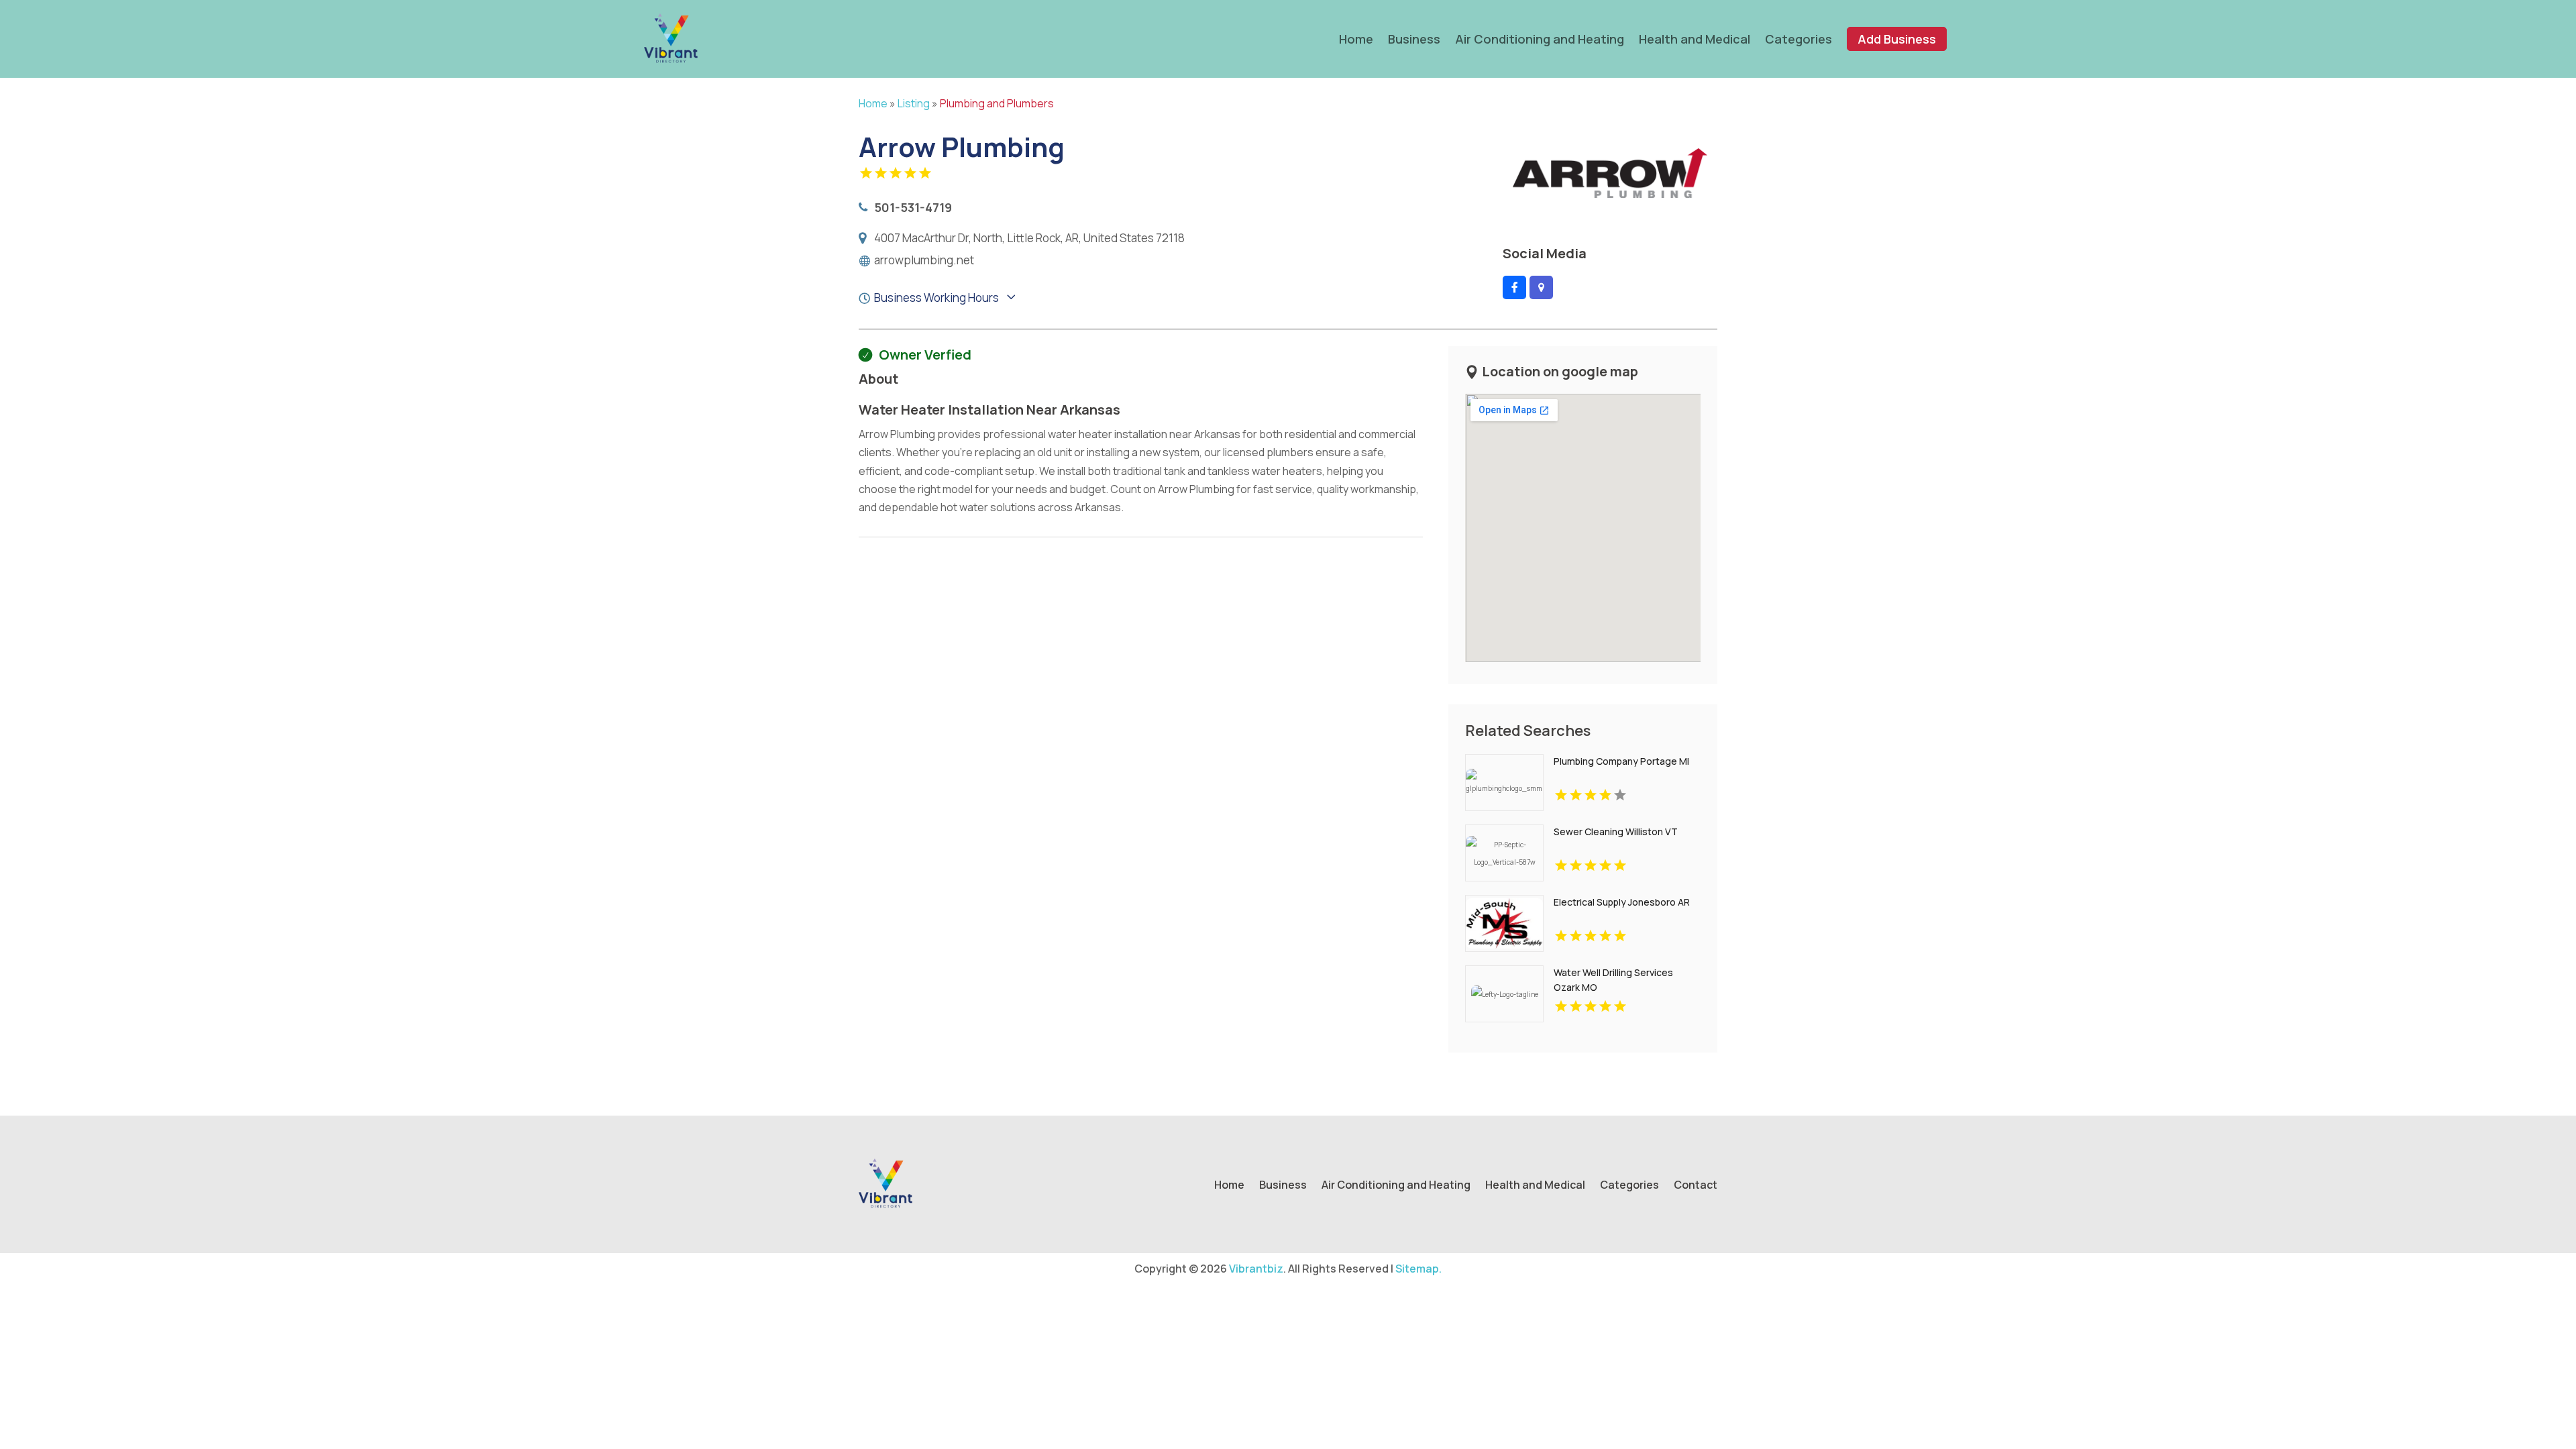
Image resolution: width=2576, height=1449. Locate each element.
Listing (914, 103)
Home (1356, 39)
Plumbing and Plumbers (997, 103)
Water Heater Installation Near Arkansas (989, 410)
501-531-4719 (913, 207)
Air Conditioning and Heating (1540, 39)
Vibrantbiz (1256, 1269)
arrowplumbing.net (924, 260)
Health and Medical (1695, 39)
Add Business (1897, 39)
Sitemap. (1418, 1269)
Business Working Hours (936, 298)
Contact (1696, 1186)
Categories (1799, 39)
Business (1414, 39)
